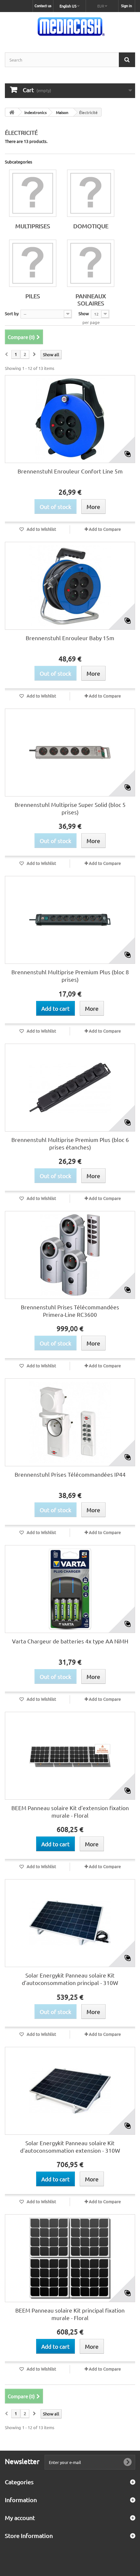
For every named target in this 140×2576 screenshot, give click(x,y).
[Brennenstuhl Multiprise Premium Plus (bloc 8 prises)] (70, 920)
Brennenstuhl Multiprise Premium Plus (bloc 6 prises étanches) (70, 1143)
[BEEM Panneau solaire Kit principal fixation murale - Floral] (70, 2258)
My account (20, 2518)
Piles (33, 296)
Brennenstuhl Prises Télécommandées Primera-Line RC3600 (70, 1311)
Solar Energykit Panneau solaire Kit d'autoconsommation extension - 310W (70, 2147)
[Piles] (33, 263)
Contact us (43, 6)
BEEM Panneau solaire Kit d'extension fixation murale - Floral (70, 1811)
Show (84, 313)
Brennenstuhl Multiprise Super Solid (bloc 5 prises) (70, 808)
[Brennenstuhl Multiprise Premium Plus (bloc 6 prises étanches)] (70, 1088)
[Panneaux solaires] (91, 263)
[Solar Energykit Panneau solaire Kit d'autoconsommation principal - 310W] (70, 1923)
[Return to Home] (12, 112)
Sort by (12, 313)
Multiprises (33, 226)
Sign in (126, 6)
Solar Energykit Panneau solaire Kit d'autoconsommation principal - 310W (70, 1979)
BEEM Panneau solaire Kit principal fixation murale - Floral (70, 2314)
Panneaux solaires (91, 299)
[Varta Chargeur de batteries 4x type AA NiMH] (70, 1589)
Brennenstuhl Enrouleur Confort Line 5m (70, 471)
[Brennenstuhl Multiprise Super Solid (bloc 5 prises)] (70, 753)
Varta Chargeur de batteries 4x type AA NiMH (70, 1641)
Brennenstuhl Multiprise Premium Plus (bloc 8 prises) (70, 976)
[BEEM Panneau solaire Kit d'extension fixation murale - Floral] (70, 1756)
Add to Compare (105, 529)
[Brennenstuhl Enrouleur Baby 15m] (70, 586)
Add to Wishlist (41, 529)
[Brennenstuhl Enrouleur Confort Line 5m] (70, 419)
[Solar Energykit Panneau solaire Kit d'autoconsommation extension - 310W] (70, 2091)
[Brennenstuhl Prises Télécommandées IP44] (70, 1422)
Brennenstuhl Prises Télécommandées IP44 (70, 1474)
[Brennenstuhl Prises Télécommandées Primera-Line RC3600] (70, 1255)
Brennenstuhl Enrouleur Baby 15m (70, 638)
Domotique (91, 226)
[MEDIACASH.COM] (70, 27)
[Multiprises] (33, 193)
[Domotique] (91, 193)
